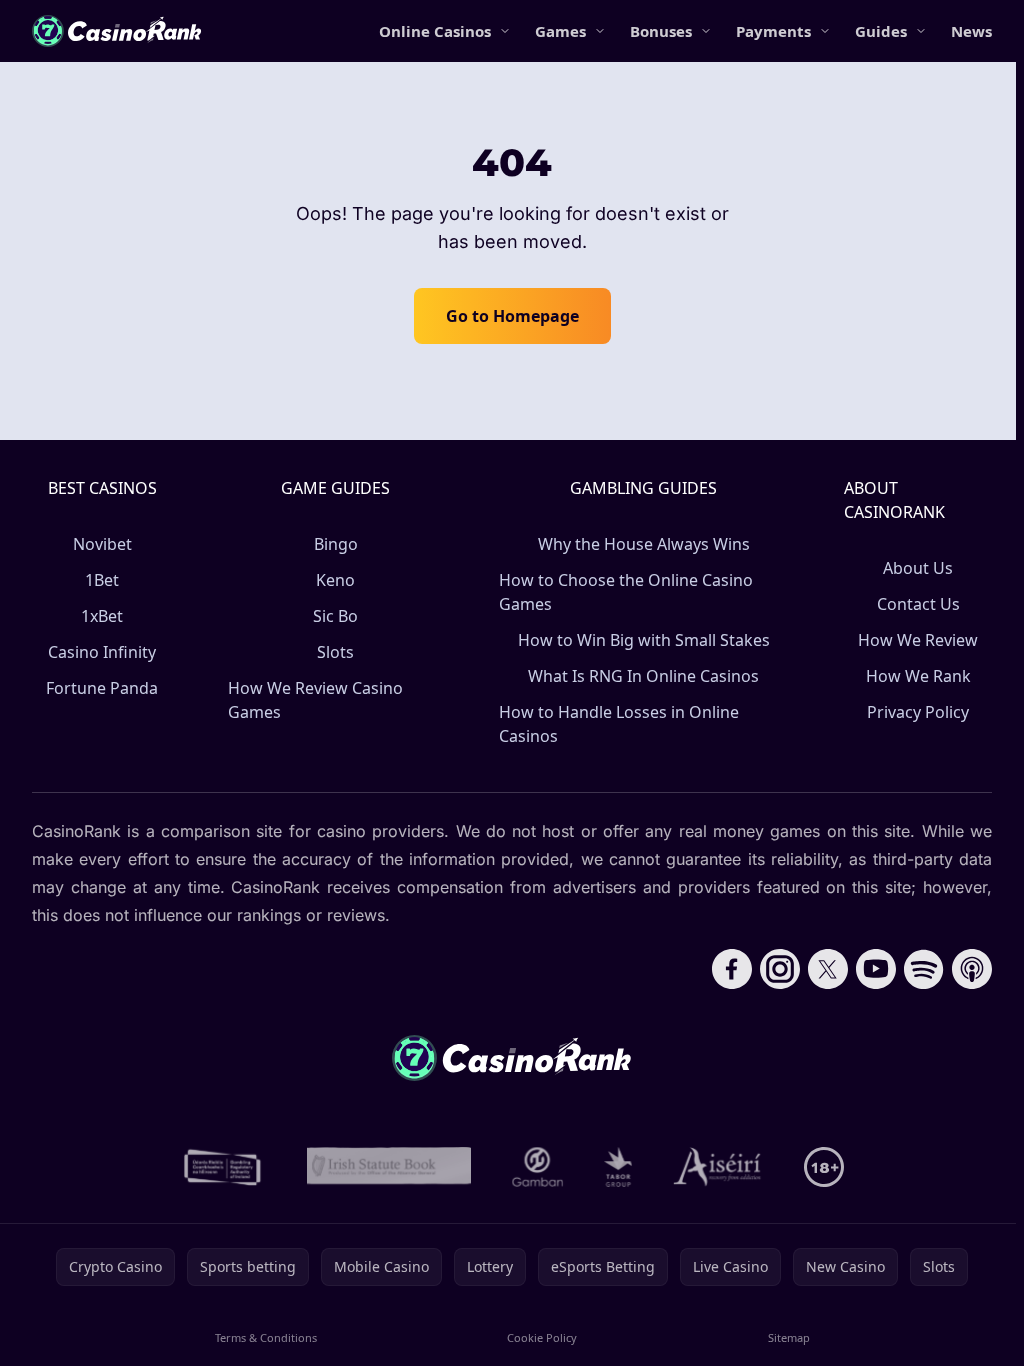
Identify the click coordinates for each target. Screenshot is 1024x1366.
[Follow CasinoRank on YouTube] (876, 969)
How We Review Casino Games (315, 700)
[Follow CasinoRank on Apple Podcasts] (972, 969)
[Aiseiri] (718, 1167)
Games (560, 31)
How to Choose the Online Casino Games (626, 592)
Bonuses (661, 31)
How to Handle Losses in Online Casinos (619, 724)
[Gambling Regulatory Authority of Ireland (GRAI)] (224, 1167)
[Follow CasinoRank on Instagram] (780, 969)
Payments (773, 31)
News (971, 31)
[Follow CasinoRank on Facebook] (732, 969)
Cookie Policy (542, 1337)
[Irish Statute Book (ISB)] (389, 1167)
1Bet (102, 580)
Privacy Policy (918, 712)
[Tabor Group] (618, 1167)
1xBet (102, 616)
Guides (881, 31)
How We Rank (918, 676)
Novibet (102, 544)
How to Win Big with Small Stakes (644, 640)
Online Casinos (435, 31)
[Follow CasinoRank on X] (828, 969)
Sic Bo (335, 616)
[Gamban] (538, 1167)
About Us (918, 568)
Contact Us (918, 604)
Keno (335, 580)
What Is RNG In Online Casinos (643, 676)
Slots (335, 652)
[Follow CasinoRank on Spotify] (924, 969)
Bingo (336, 544)
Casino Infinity (102, 652)
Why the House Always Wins (644, 544)
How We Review (918, 640)
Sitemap (789, 1337)
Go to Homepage (512, 316)
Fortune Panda (102, 688)
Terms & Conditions (266, 1337)
